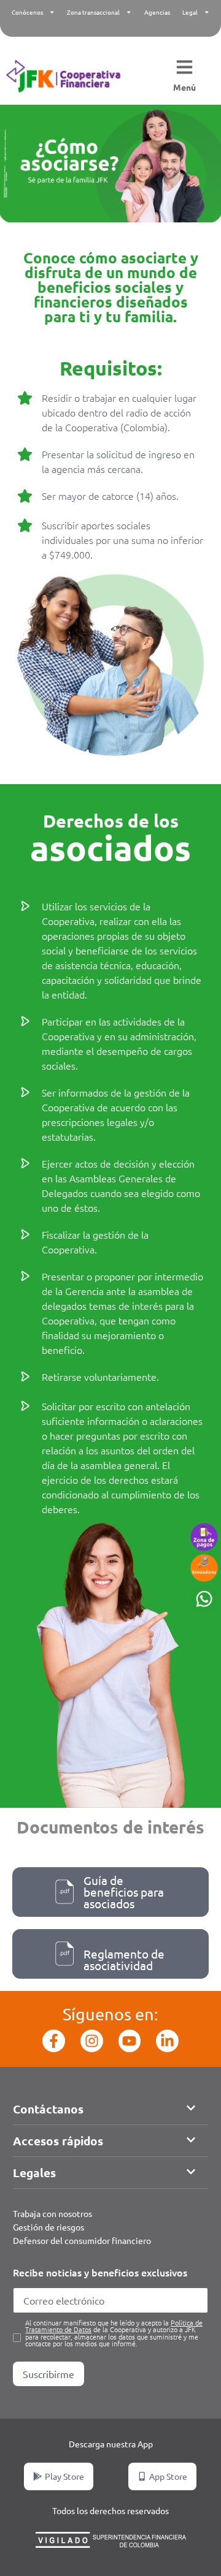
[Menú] (184, 68)
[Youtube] (130, 2041)
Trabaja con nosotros (52, 2213)
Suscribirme (48, 2374)
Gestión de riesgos (48, 2227)
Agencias (157, 12)
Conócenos (27, 12)
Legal (190, 12)
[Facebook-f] (54, 2041)
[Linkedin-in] (167, 2041)
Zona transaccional (93, 12)
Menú (184, 87)
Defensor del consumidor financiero (82, 2240)
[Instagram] (92, 2041)
